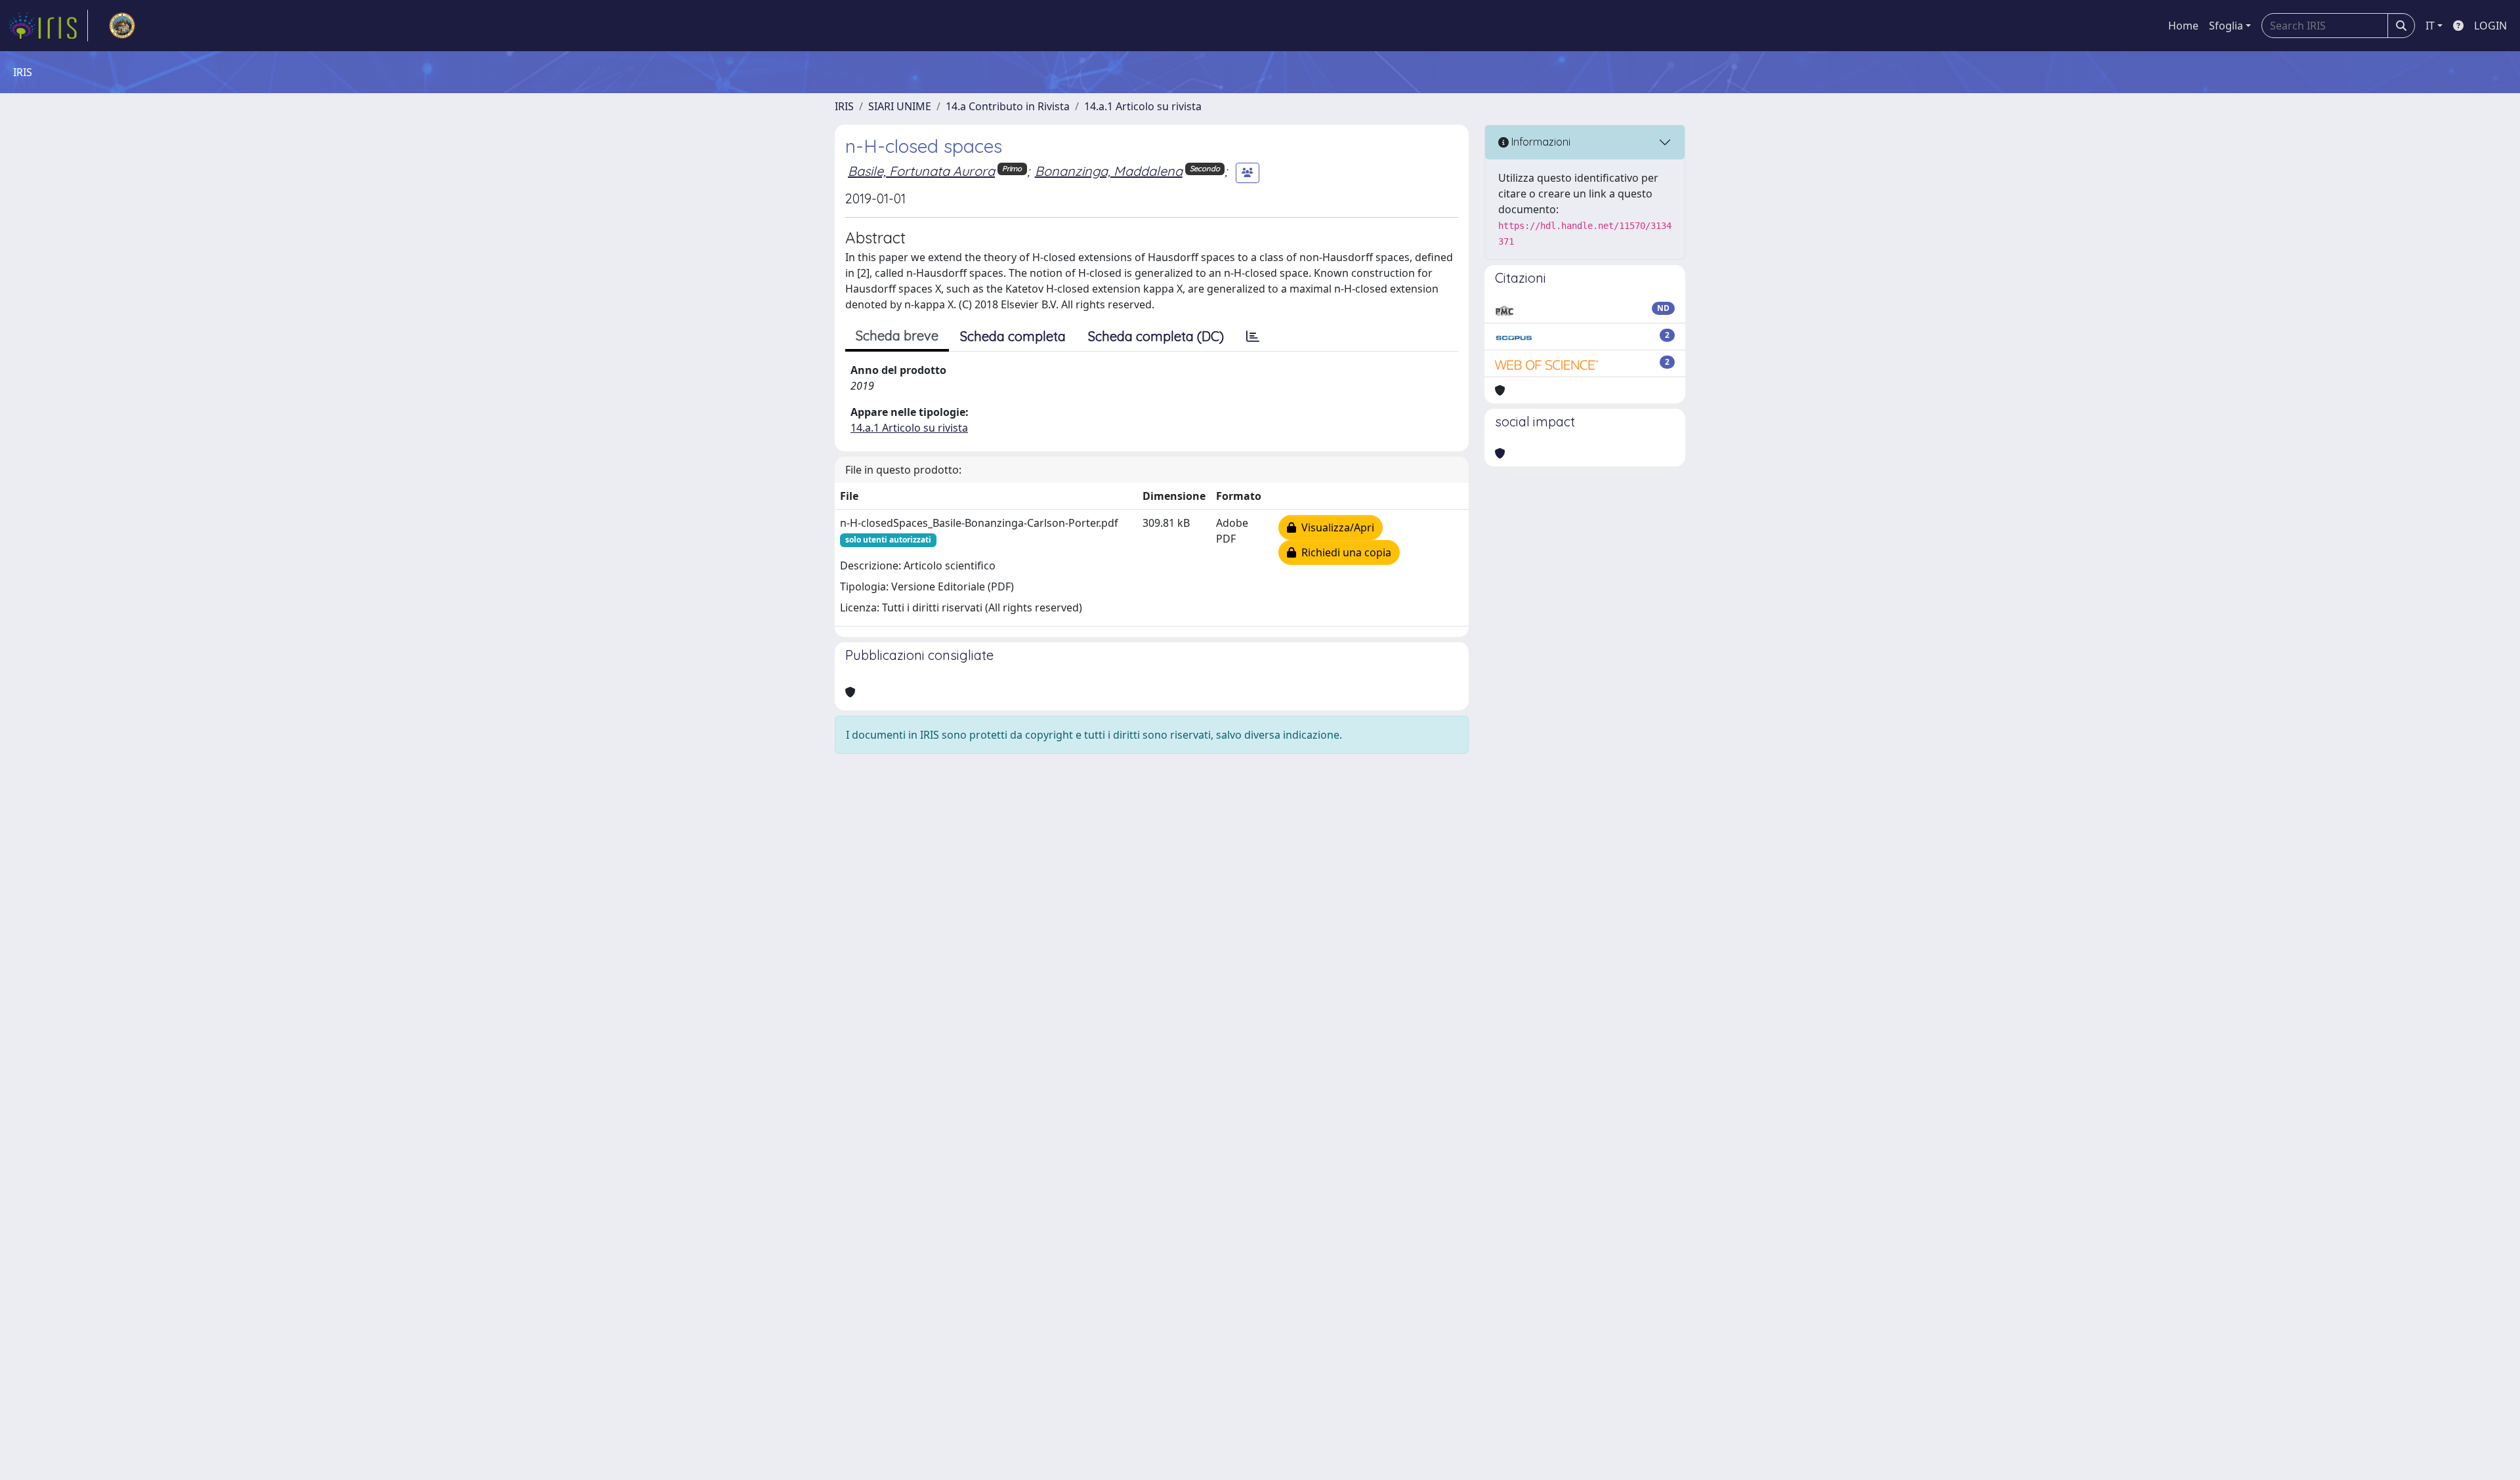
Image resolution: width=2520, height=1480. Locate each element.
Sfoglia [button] (2226, 26)
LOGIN (2490, 26)
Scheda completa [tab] (1013, 336)
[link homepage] (48, 26)
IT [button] (2430, 26)
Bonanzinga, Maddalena (1109, 171)
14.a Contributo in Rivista (1008, 106)
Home (2183, 26)
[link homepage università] (122, 26)
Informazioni (1540, 142)
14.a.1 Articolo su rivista (1143, 106)
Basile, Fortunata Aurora (921, 171)
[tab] (1253, 337)
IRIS (844, 106)
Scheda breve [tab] (897, 336)
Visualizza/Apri (1335, 527)
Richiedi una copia (1344, 552)
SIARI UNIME (900, 106)
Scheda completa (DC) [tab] (1156, 336)
